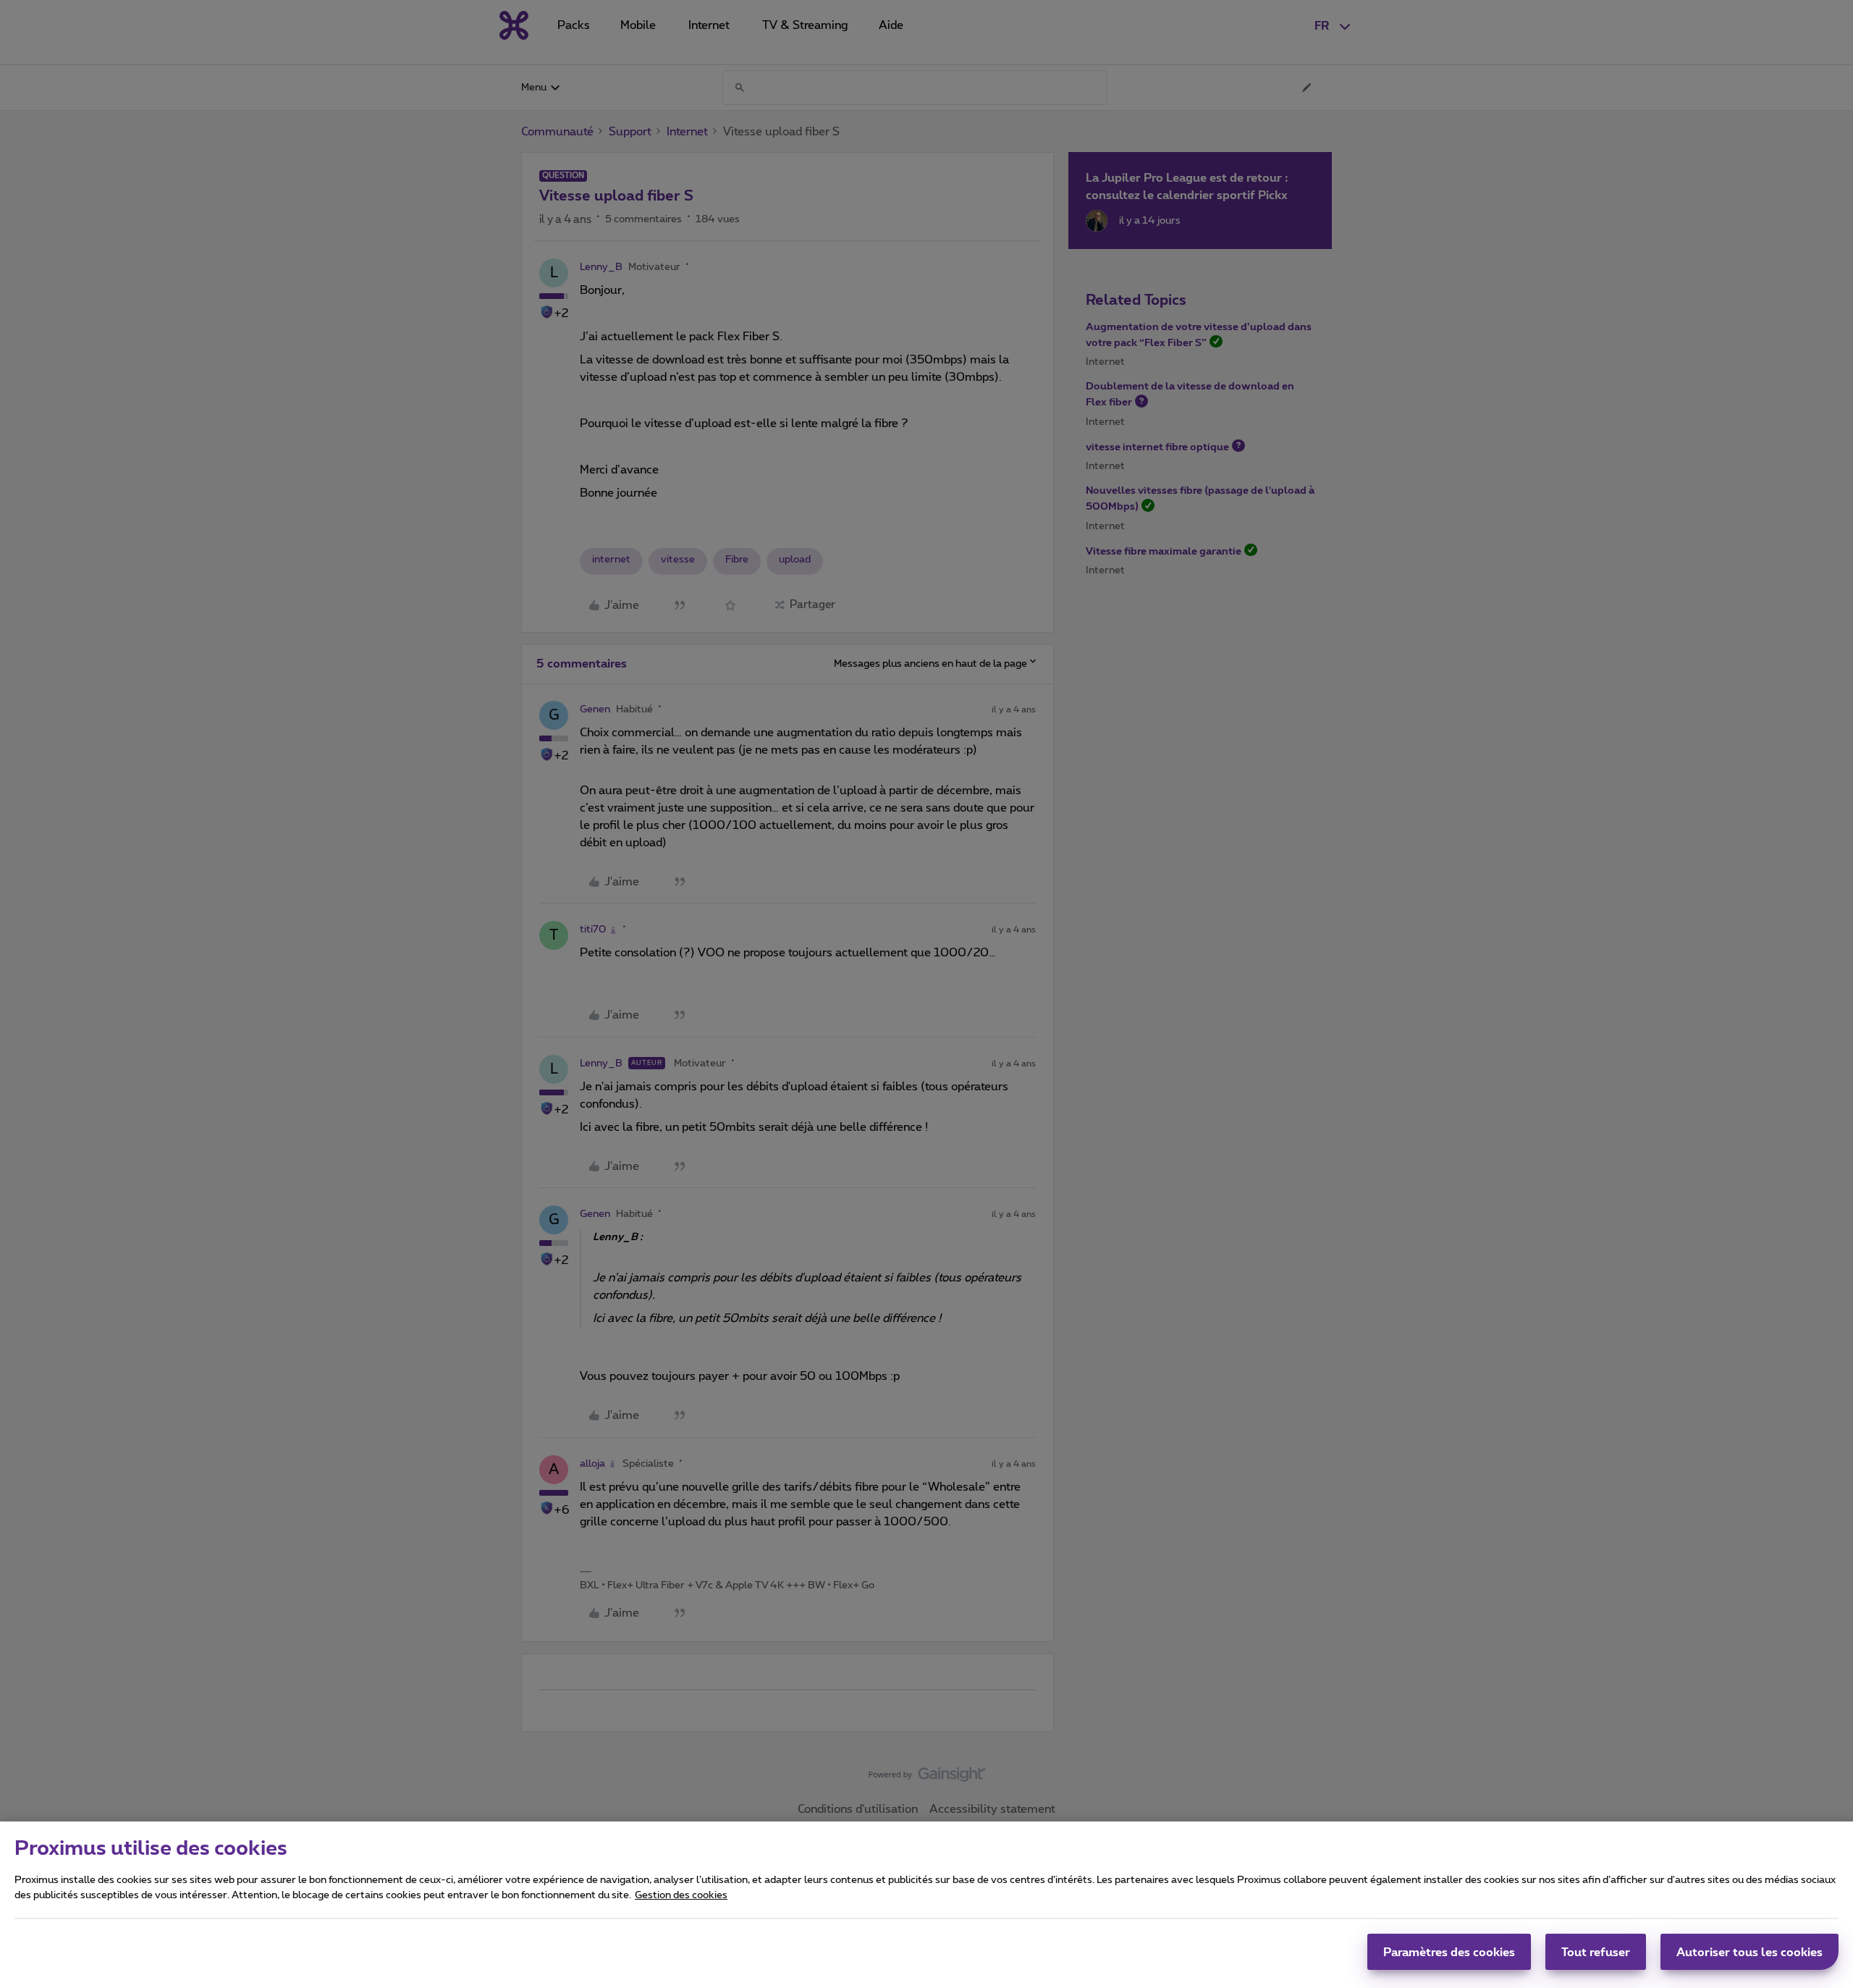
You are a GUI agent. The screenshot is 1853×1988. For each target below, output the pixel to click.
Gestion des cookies (681, 1895)
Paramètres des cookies (1449, 1952)
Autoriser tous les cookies (1749, 1952)
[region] (926, 1905)
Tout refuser (1596, 1952)
